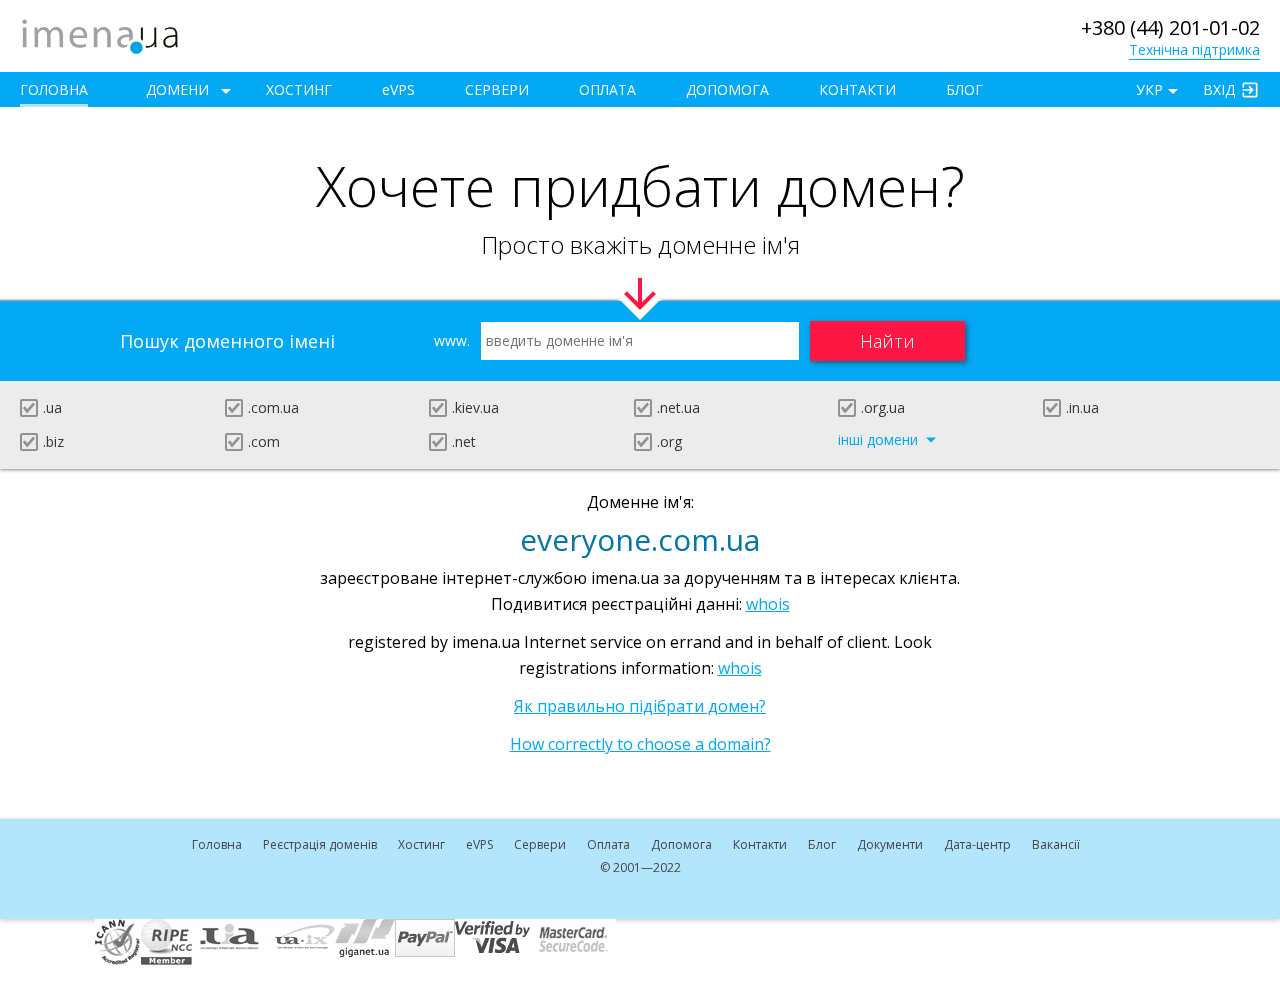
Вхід (1219, 89)
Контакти (857, 89)
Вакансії (1056, 844)
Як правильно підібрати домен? (640, 706)
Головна (54, 89)
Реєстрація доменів (320, 844)
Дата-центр (977, 844)
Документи (890, 844)
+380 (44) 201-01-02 (1170, 27)
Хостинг (299, 89)
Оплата (607, 89)
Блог (964, 89)
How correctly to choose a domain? (640, 744)
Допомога (727, 89)
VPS (398, 89)
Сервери (497, 89)
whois (768, 604)
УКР (1149, 89)
